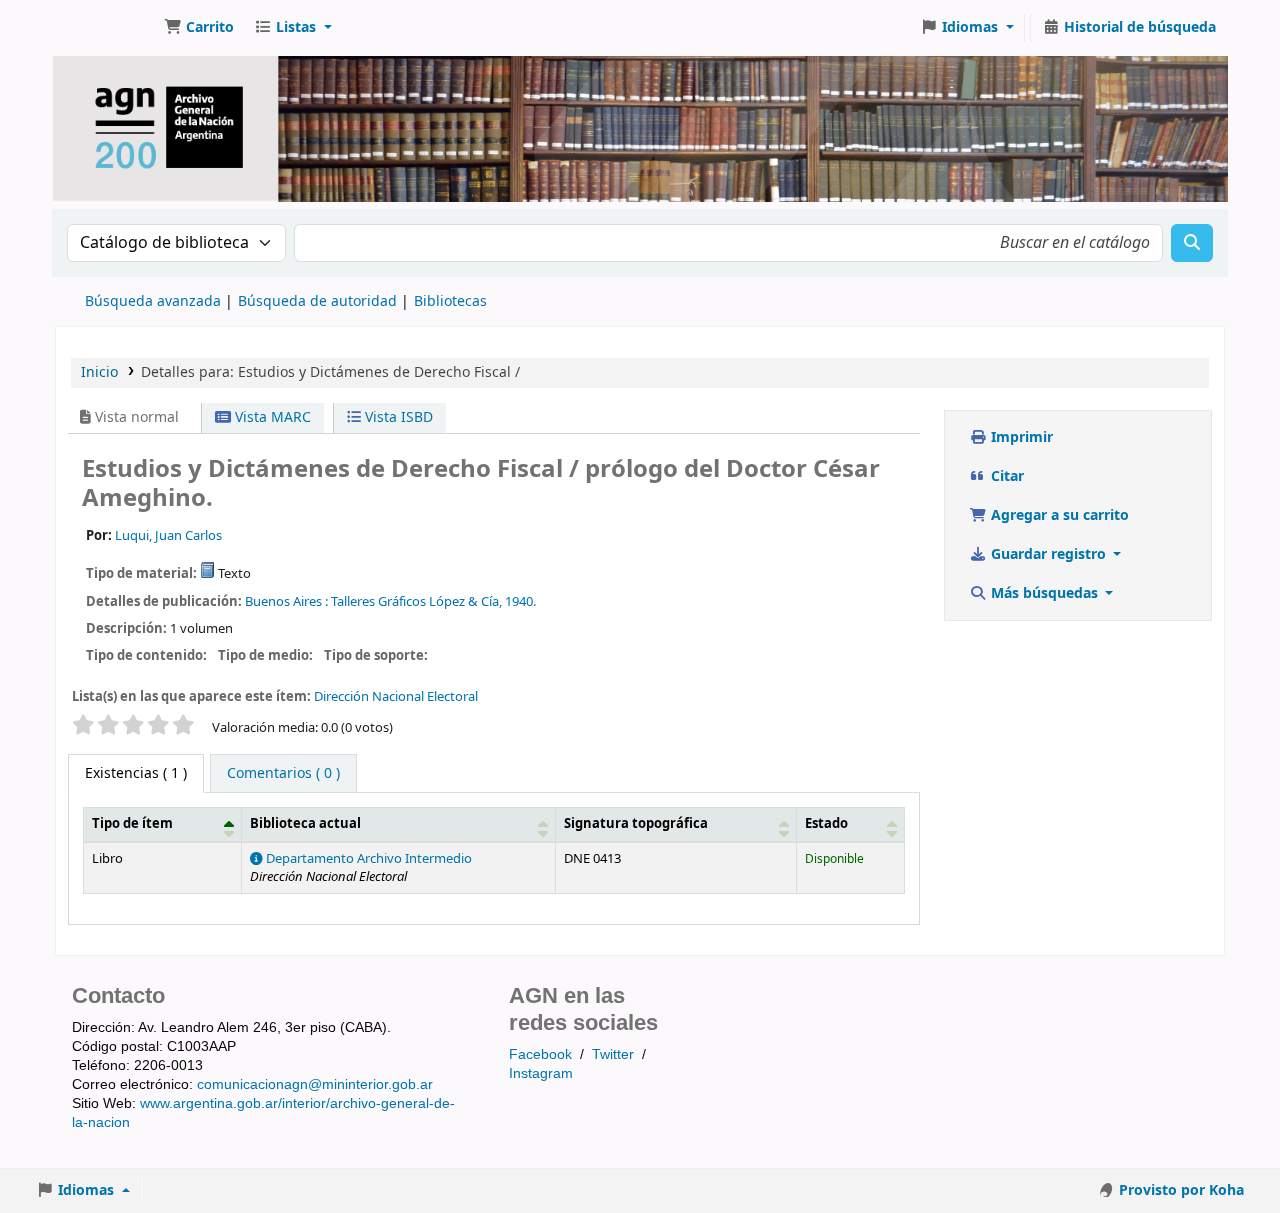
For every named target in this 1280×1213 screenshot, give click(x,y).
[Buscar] (1192, 243)
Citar (1005, 476)
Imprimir (1020, 437)
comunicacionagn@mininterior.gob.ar (315, 1084)
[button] (199, 28)
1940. (520, 601)
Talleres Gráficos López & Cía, (416, 601)
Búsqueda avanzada (153, 301)
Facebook (540, 1054)
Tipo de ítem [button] (132, 824)
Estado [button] (826, 824)
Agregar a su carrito (1058, 515)
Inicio (99, 372)
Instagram (541, 1073)
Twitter (613, 1054)
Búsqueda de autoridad (317, 301)
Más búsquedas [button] (1044, 593)
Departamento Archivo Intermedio (367, 859)
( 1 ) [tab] (136, 773)
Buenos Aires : (286, 601)
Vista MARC (271, 417)
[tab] (283, 774)
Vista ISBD (397, 417)
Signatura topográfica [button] (636, 824)
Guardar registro (1048, 554)
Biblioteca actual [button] (305, 824)
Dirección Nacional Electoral (396, 696)
